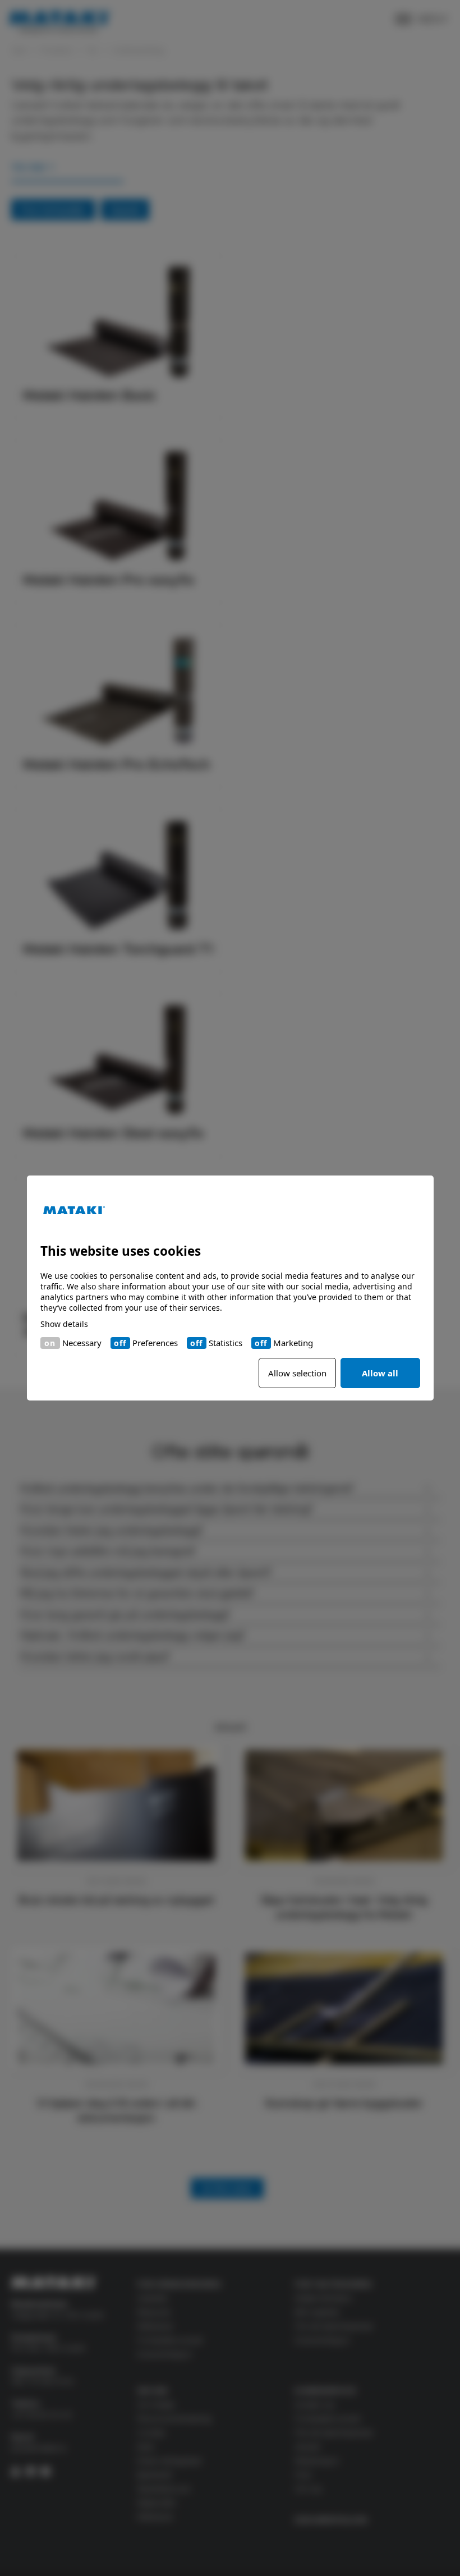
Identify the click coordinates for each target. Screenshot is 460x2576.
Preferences (155, 1343)
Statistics (226, 1343)
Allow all (380, 1373)
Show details (64, 1324)
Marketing (293, 1343)
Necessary (82, 1343)
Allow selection (297, 1373)
